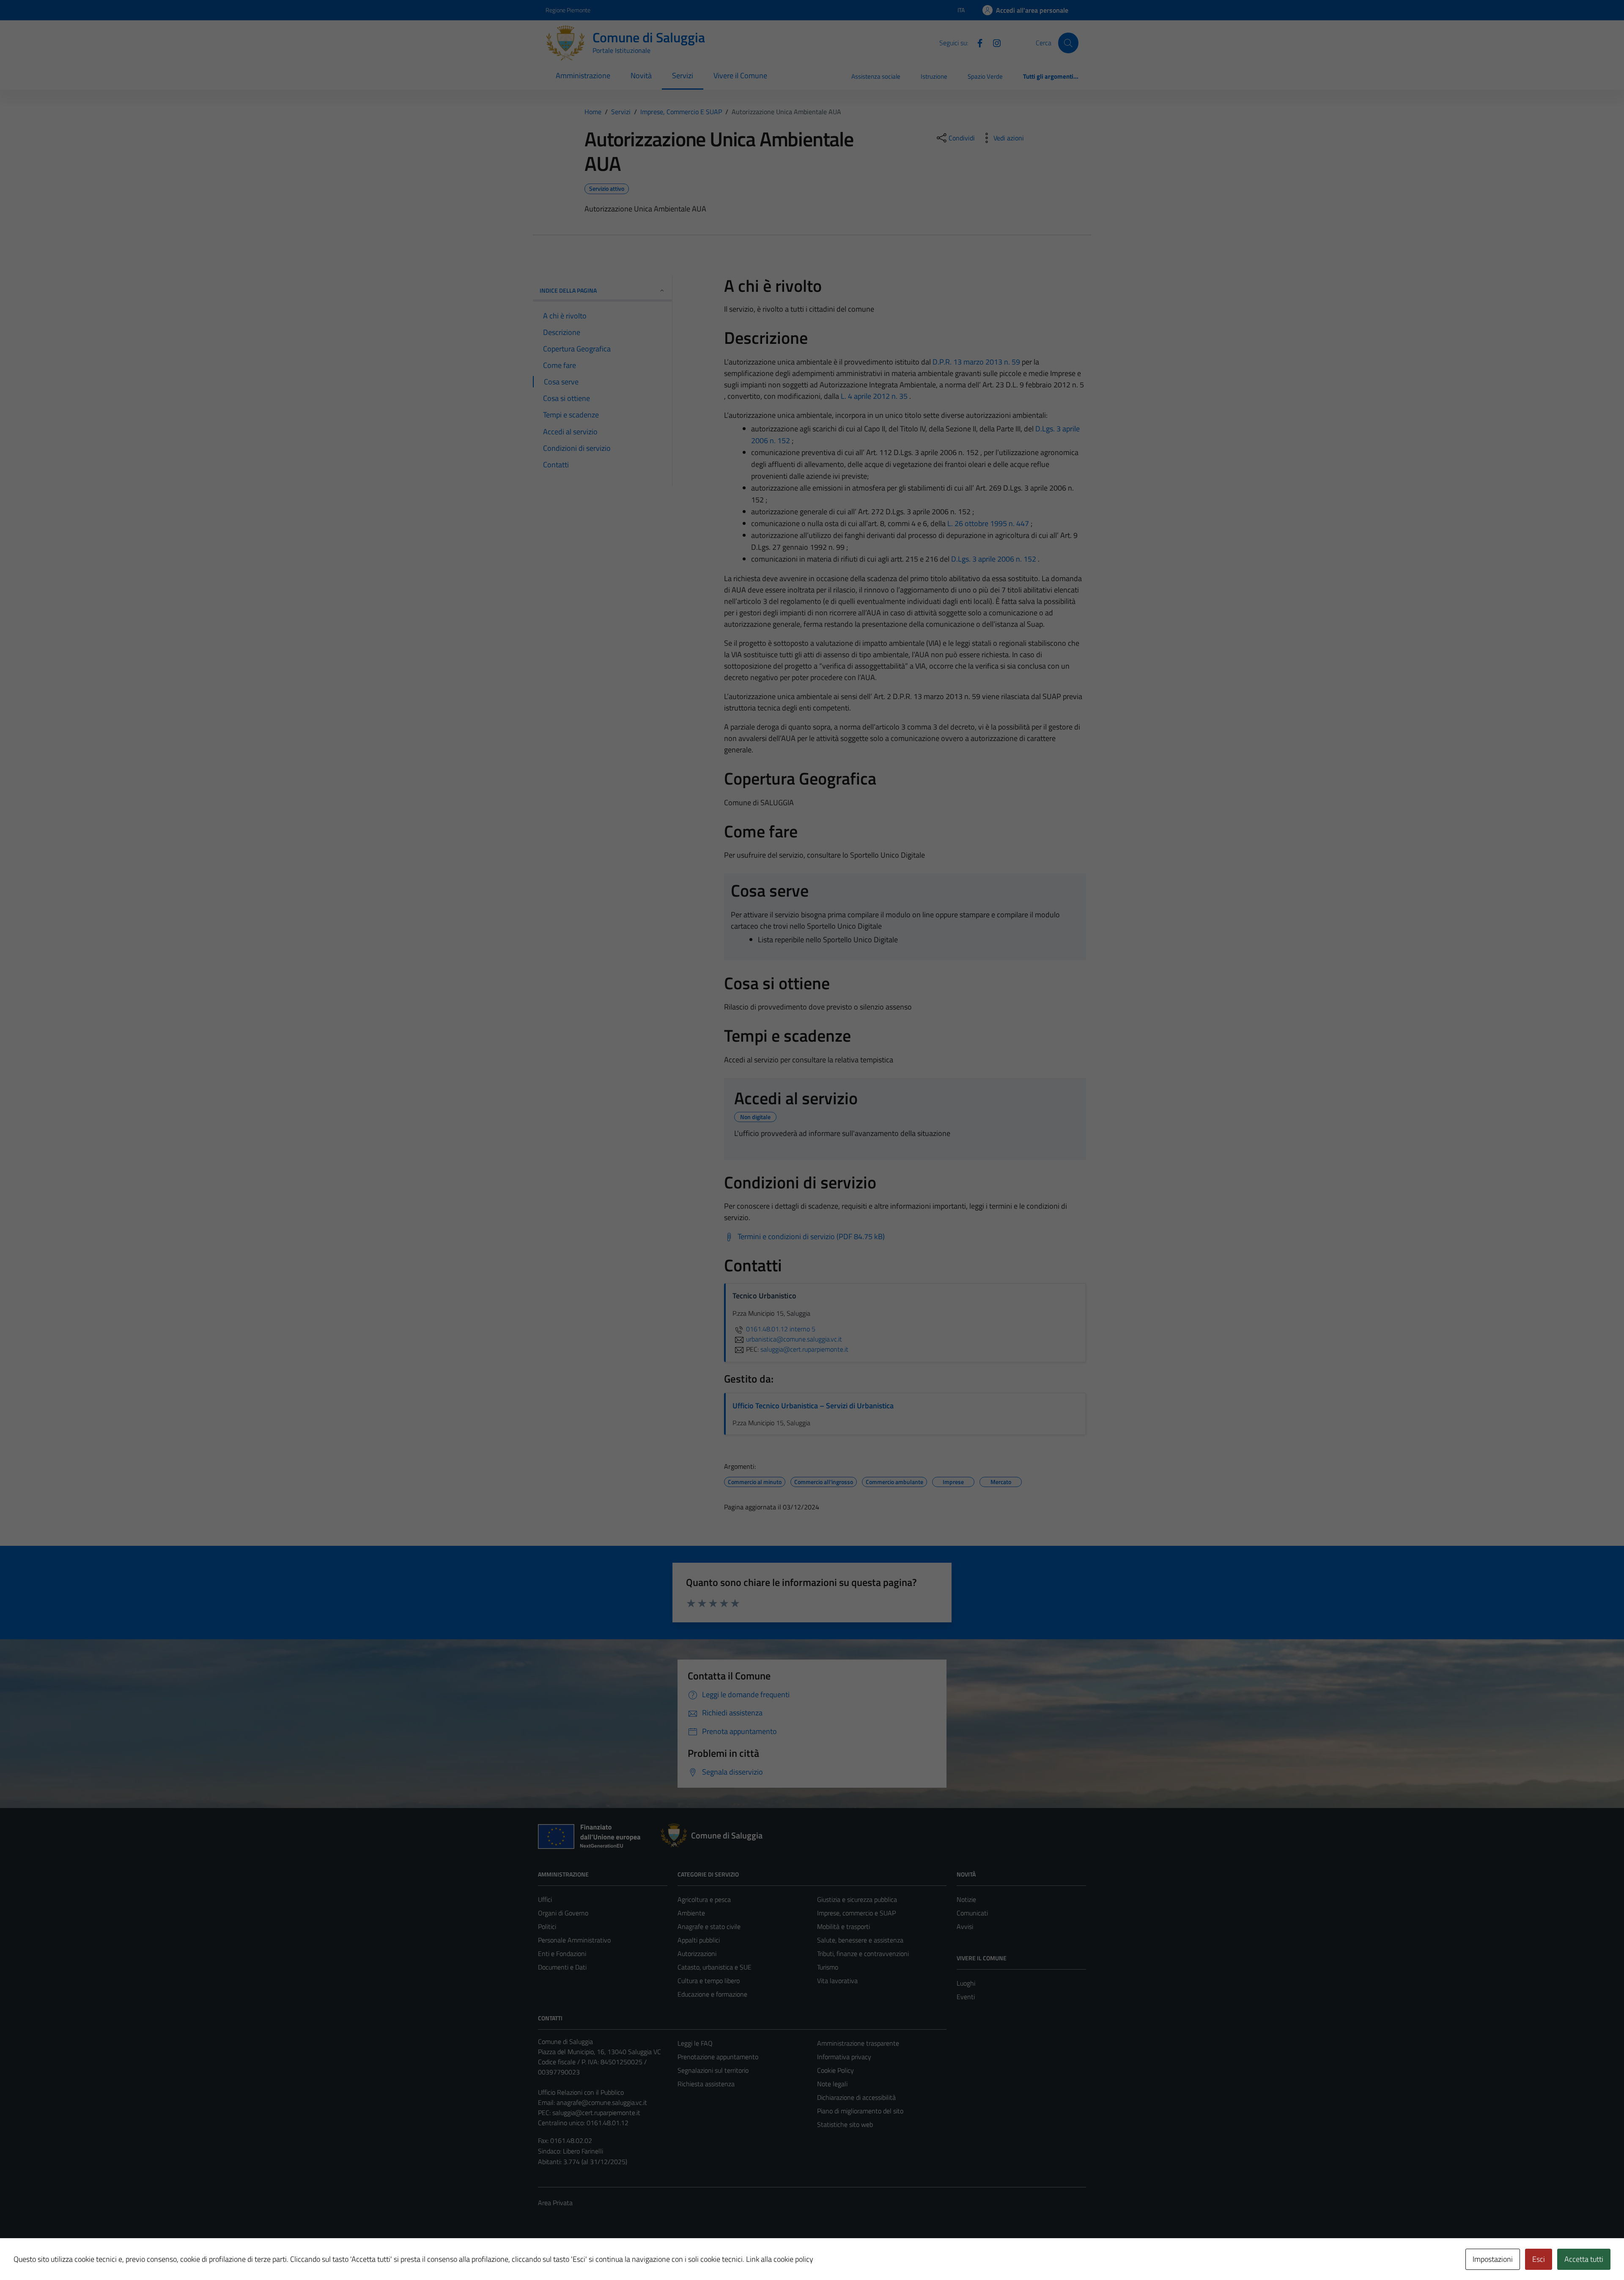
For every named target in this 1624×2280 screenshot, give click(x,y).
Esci (1539, 2259)
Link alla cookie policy (780, 2259)
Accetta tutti (1584, 2259)
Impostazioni (1493, 2259)
